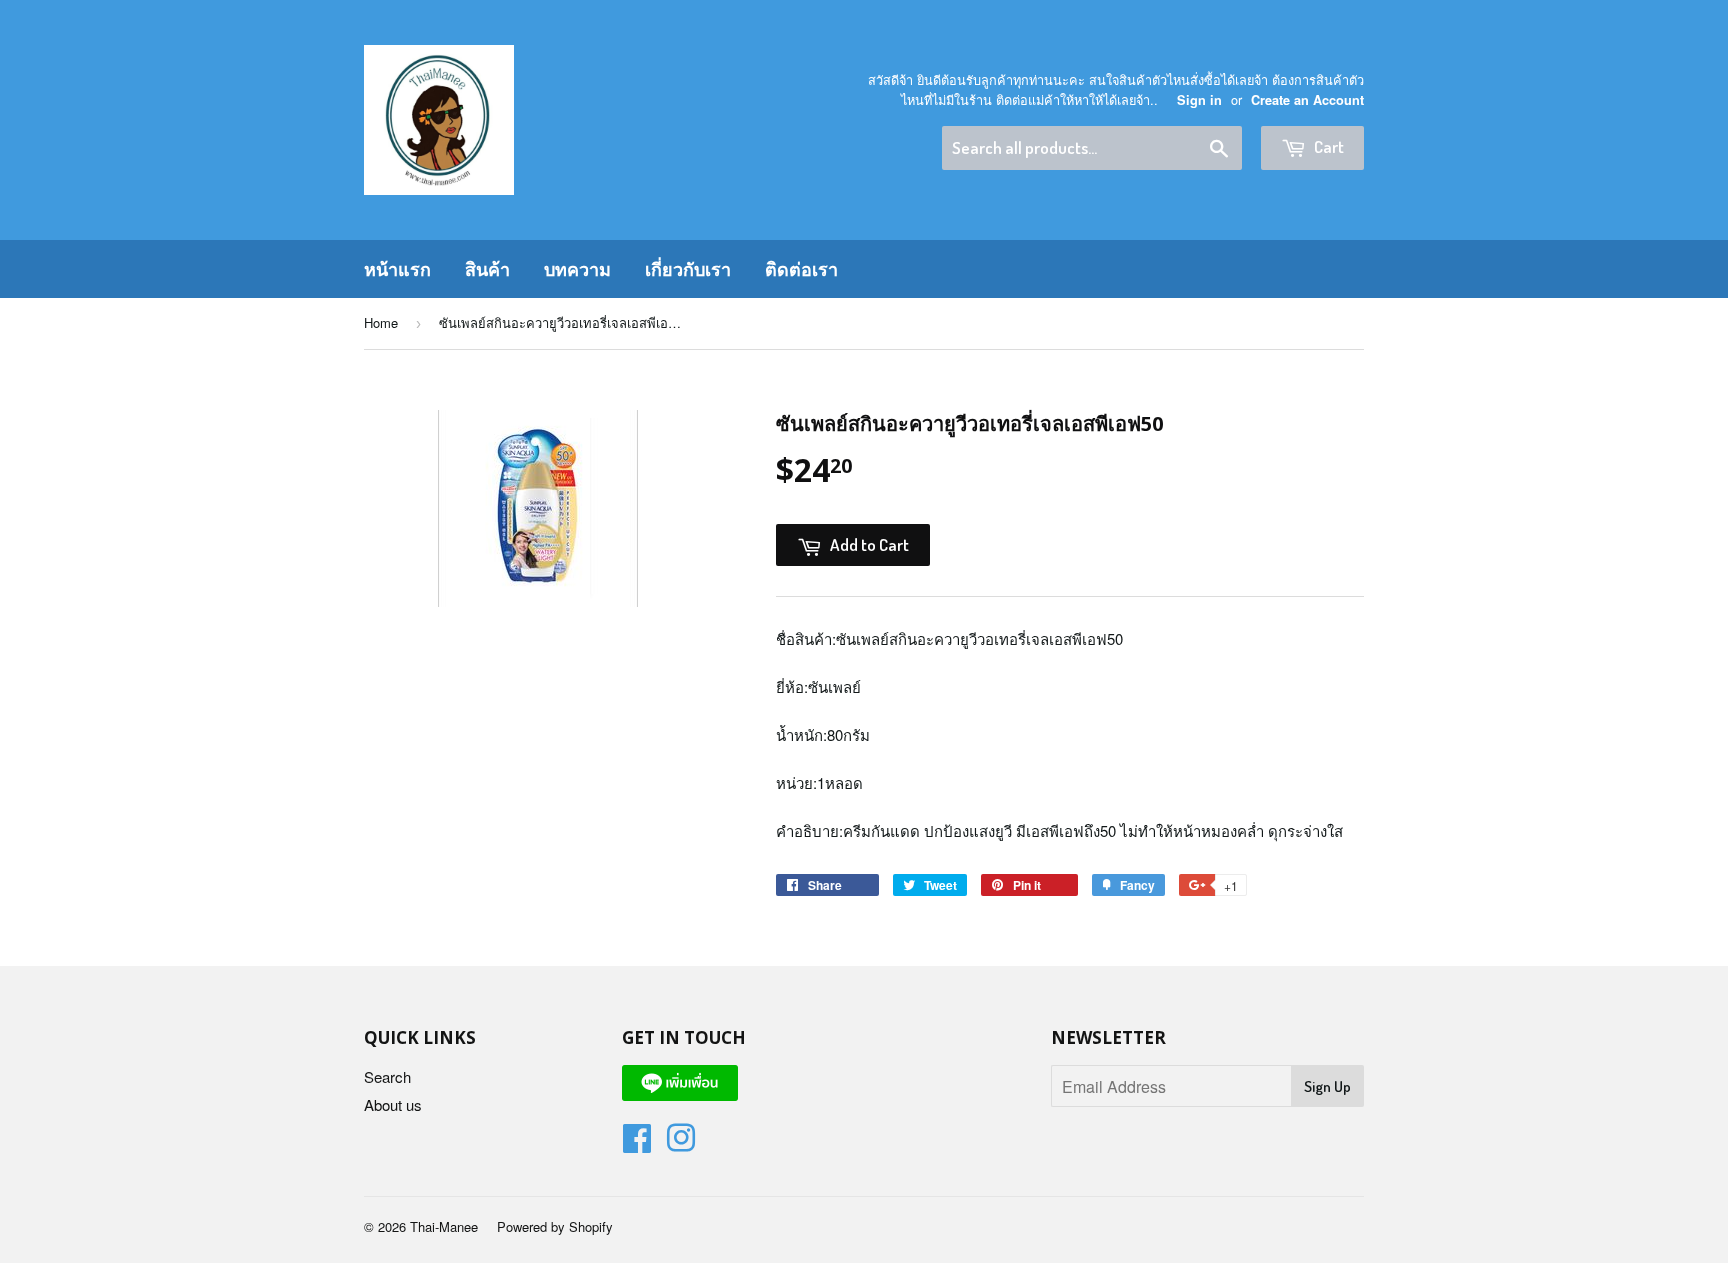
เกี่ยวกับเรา (688, 269)
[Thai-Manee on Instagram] (681, 1143)
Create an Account (1307, 100)
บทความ (577, 269)
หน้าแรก (397, 269)
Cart (1327, 146)
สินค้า (487, 269)
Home (381, 322)
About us (393, 1104)
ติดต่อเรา (801, 269)
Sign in (1199, 100)
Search (387, 1076)
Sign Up (1327, 1086)
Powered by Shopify (555, 1226)
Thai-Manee (444, 1226)
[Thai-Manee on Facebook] (637, 1143)
